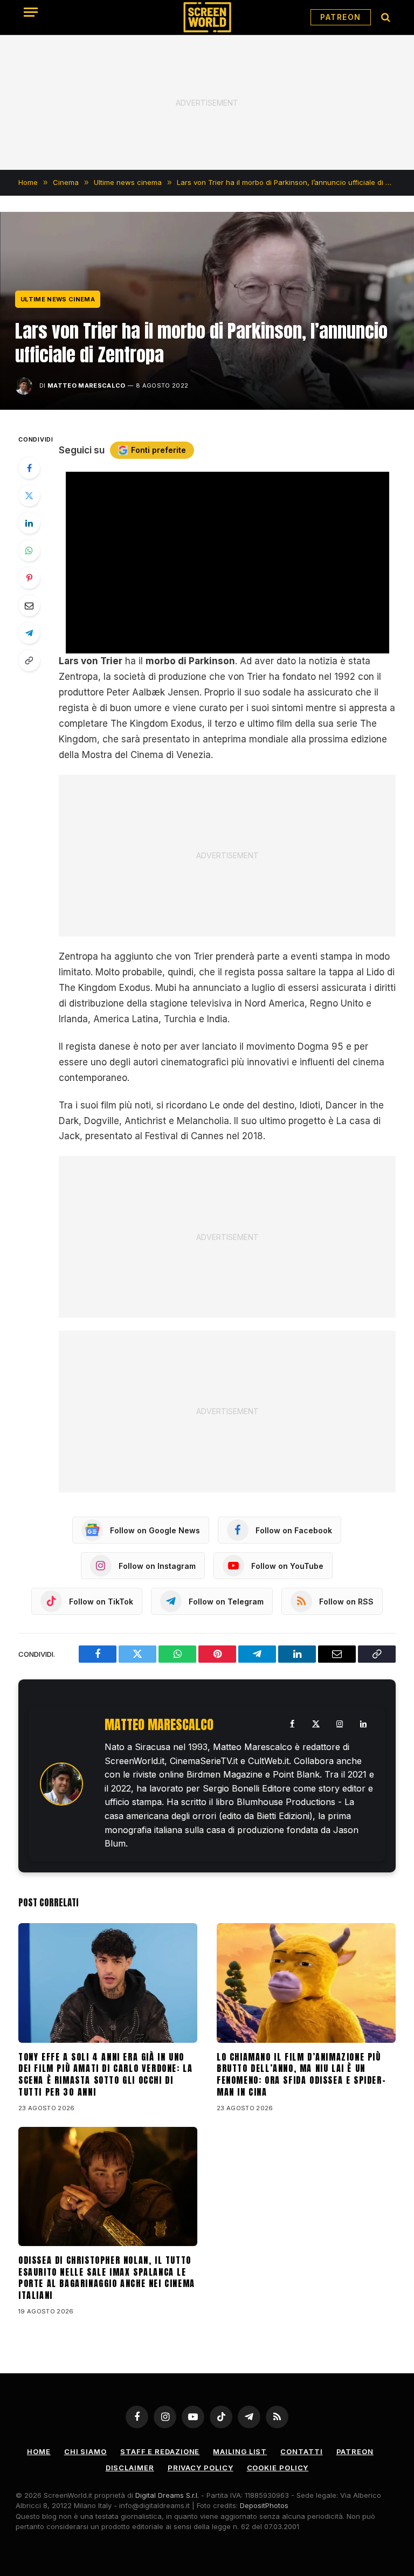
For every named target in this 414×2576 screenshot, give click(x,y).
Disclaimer (130, 2468)
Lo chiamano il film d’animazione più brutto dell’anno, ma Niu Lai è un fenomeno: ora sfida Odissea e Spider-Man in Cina (301, 2075)
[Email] (29, 605)
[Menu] (31, 12)
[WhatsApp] (29, 550)
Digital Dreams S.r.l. (167, 2495)
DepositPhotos (264, 2505)
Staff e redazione (160, 2451)
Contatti (301, 2451)
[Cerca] (385, 18)
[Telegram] (29, 633)
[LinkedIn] (29, 523)
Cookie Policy (278, 2468)
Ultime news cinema (58, 299)
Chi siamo (85, 2451)
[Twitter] (29, 495)
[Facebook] (29, 468)
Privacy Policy (201, 2468)
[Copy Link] (29, 660)
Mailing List (240, 2451)
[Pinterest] (29, 578)
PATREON (341, 17)
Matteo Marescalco (87, 385)
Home (39, 2451)
